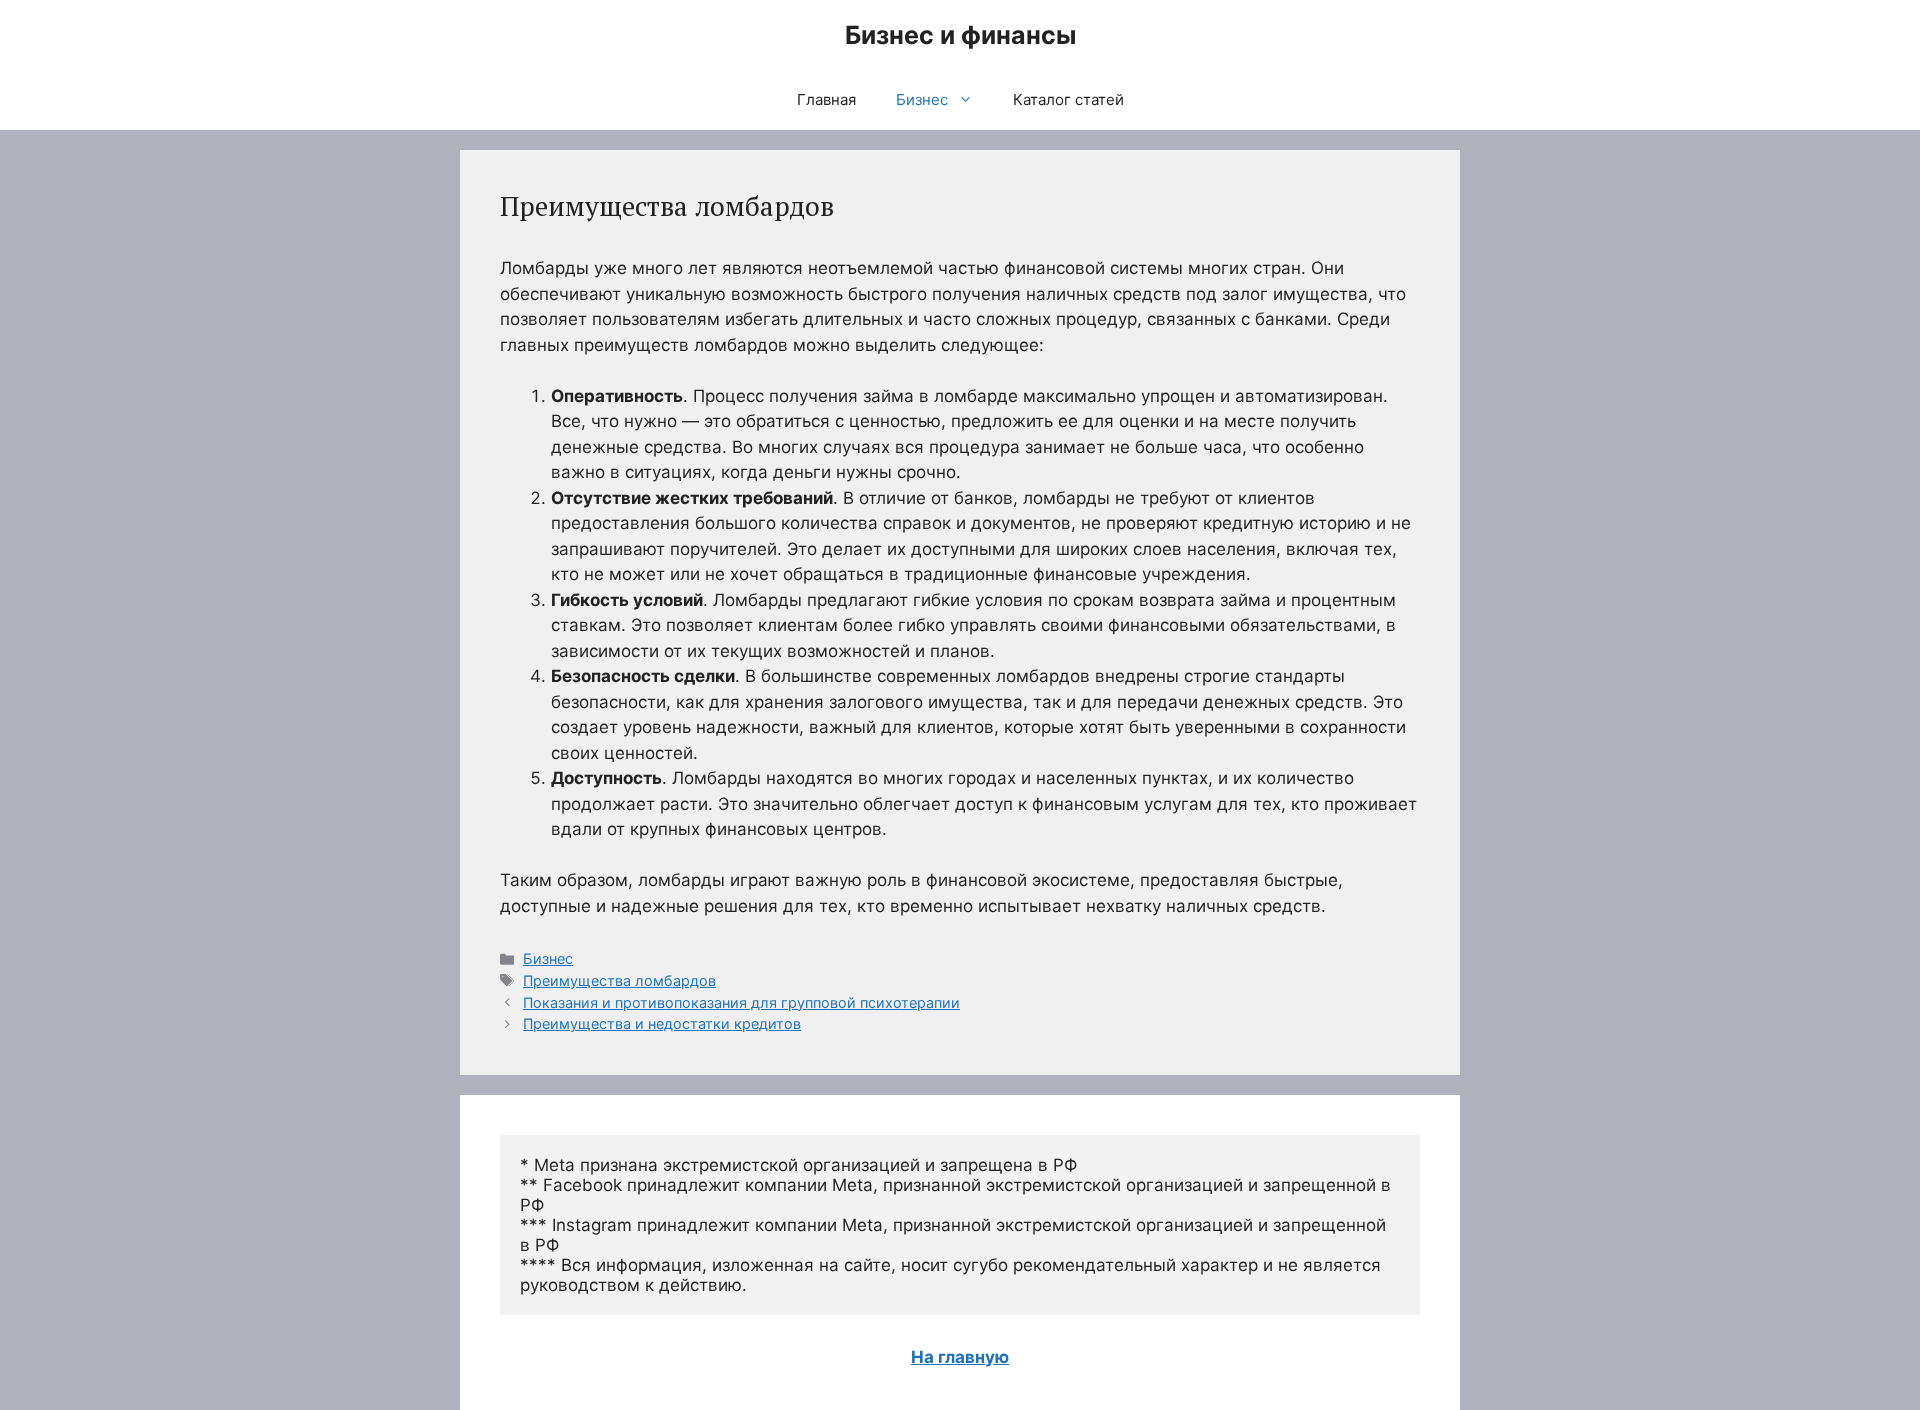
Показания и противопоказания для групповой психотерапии (741, 1002)
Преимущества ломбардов (619, 980)
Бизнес (922, 99)
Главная (826, 99)
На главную (960, 1357)
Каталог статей (1068, 99)
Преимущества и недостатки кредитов (662, 1023)
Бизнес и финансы (960, 35)
